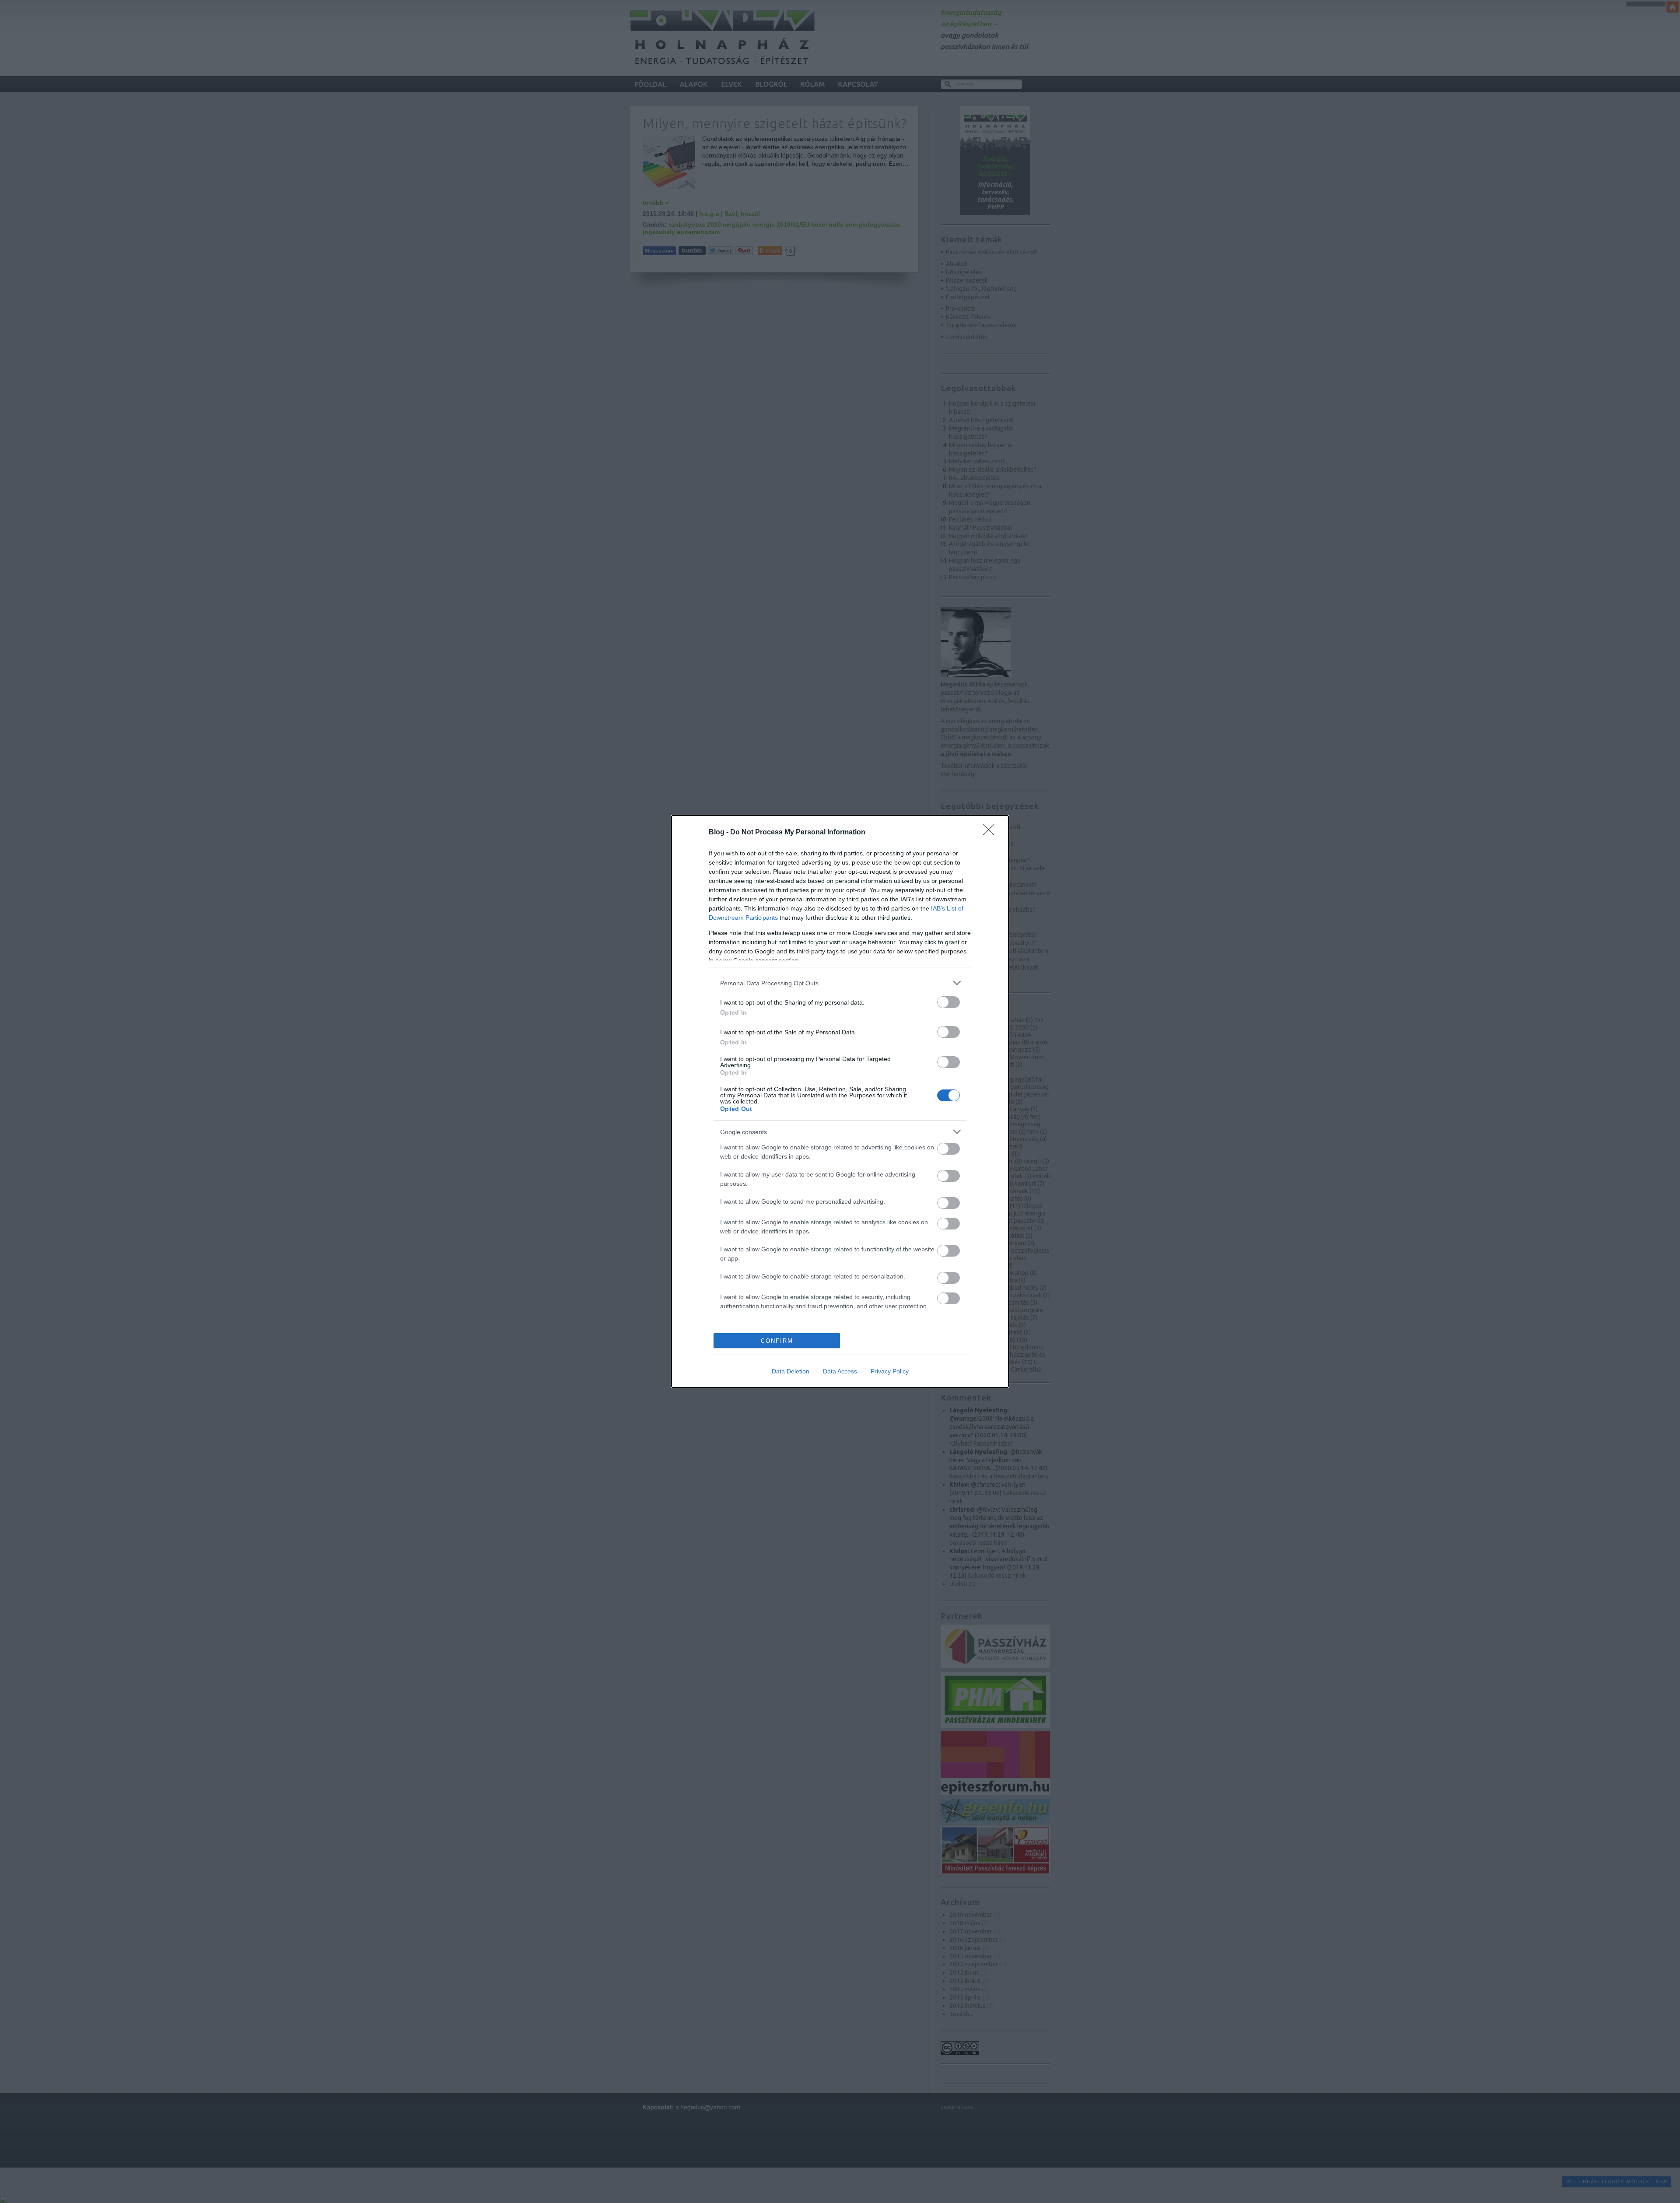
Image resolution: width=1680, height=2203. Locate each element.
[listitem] (840, 983)
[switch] (948, 1002)
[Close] (991, 833)
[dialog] (840, 1101)
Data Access (840, 1371)
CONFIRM (777, 1341)
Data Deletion (791, 1371)
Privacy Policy (890, 1371)
